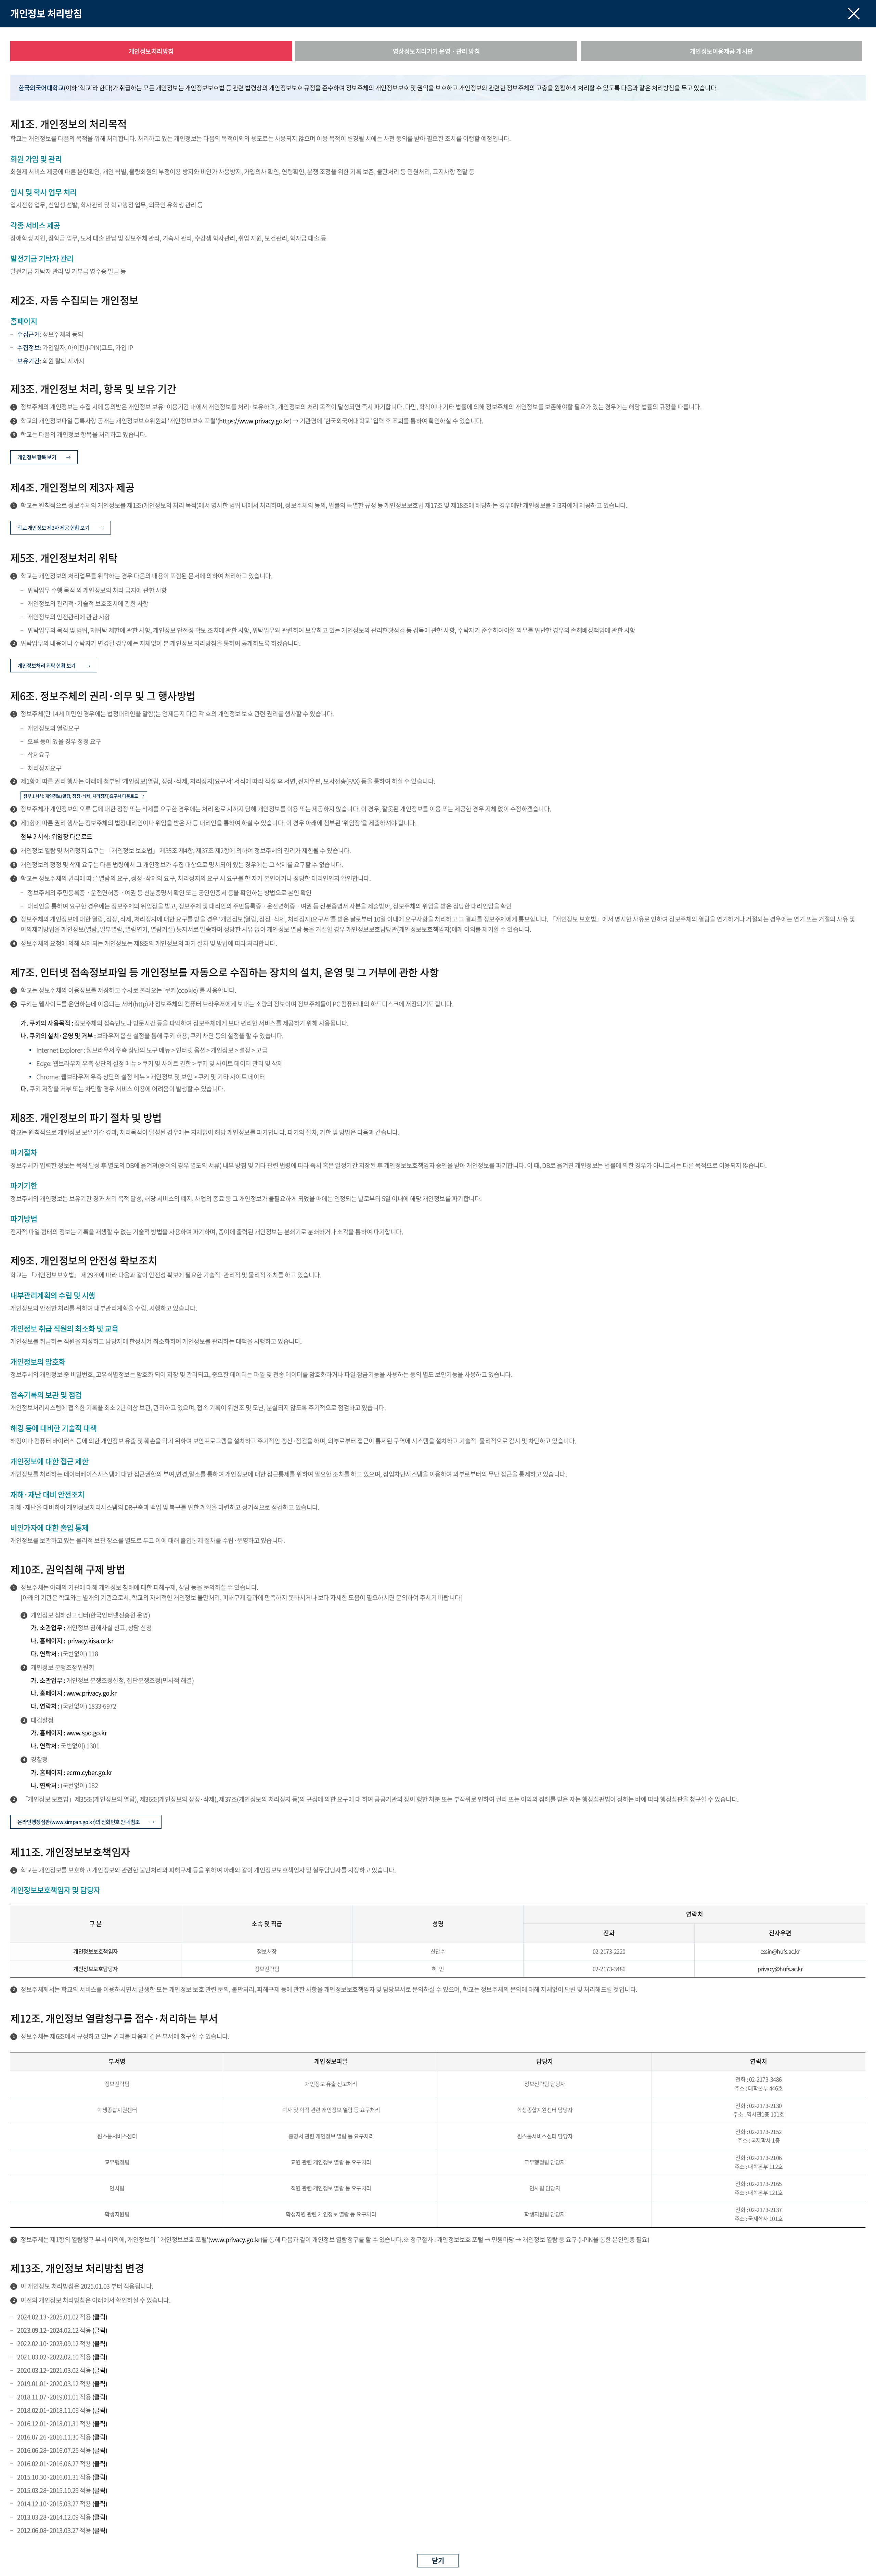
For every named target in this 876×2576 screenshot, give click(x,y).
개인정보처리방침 (151, 51)
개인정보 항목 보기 (37, 457)
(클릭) (99, 2317)
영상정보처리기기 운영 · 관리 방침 (436, 51)
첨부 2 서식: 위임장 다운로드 (56, 836)
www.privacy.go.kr (92, 1693)
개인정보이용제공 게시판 (722, 51)
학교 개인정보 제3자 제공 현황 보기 (53, 528)
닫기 (438, 2560)
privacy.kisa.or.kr (90, 1641)
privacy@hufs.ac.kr (780, 1969)
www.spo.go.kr (87, 1733)
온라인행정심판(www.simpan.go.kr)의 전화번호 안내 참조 (79, 1822)
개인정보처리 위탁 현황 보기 (47, 666)
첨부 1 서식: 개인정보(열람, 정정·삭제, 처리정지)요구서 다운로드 (81, 796)
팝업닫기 (854, 14)
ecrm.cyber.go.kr (89, 1772)
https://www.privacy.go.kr (254, 421)
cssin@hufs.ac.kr (780, 1951)
